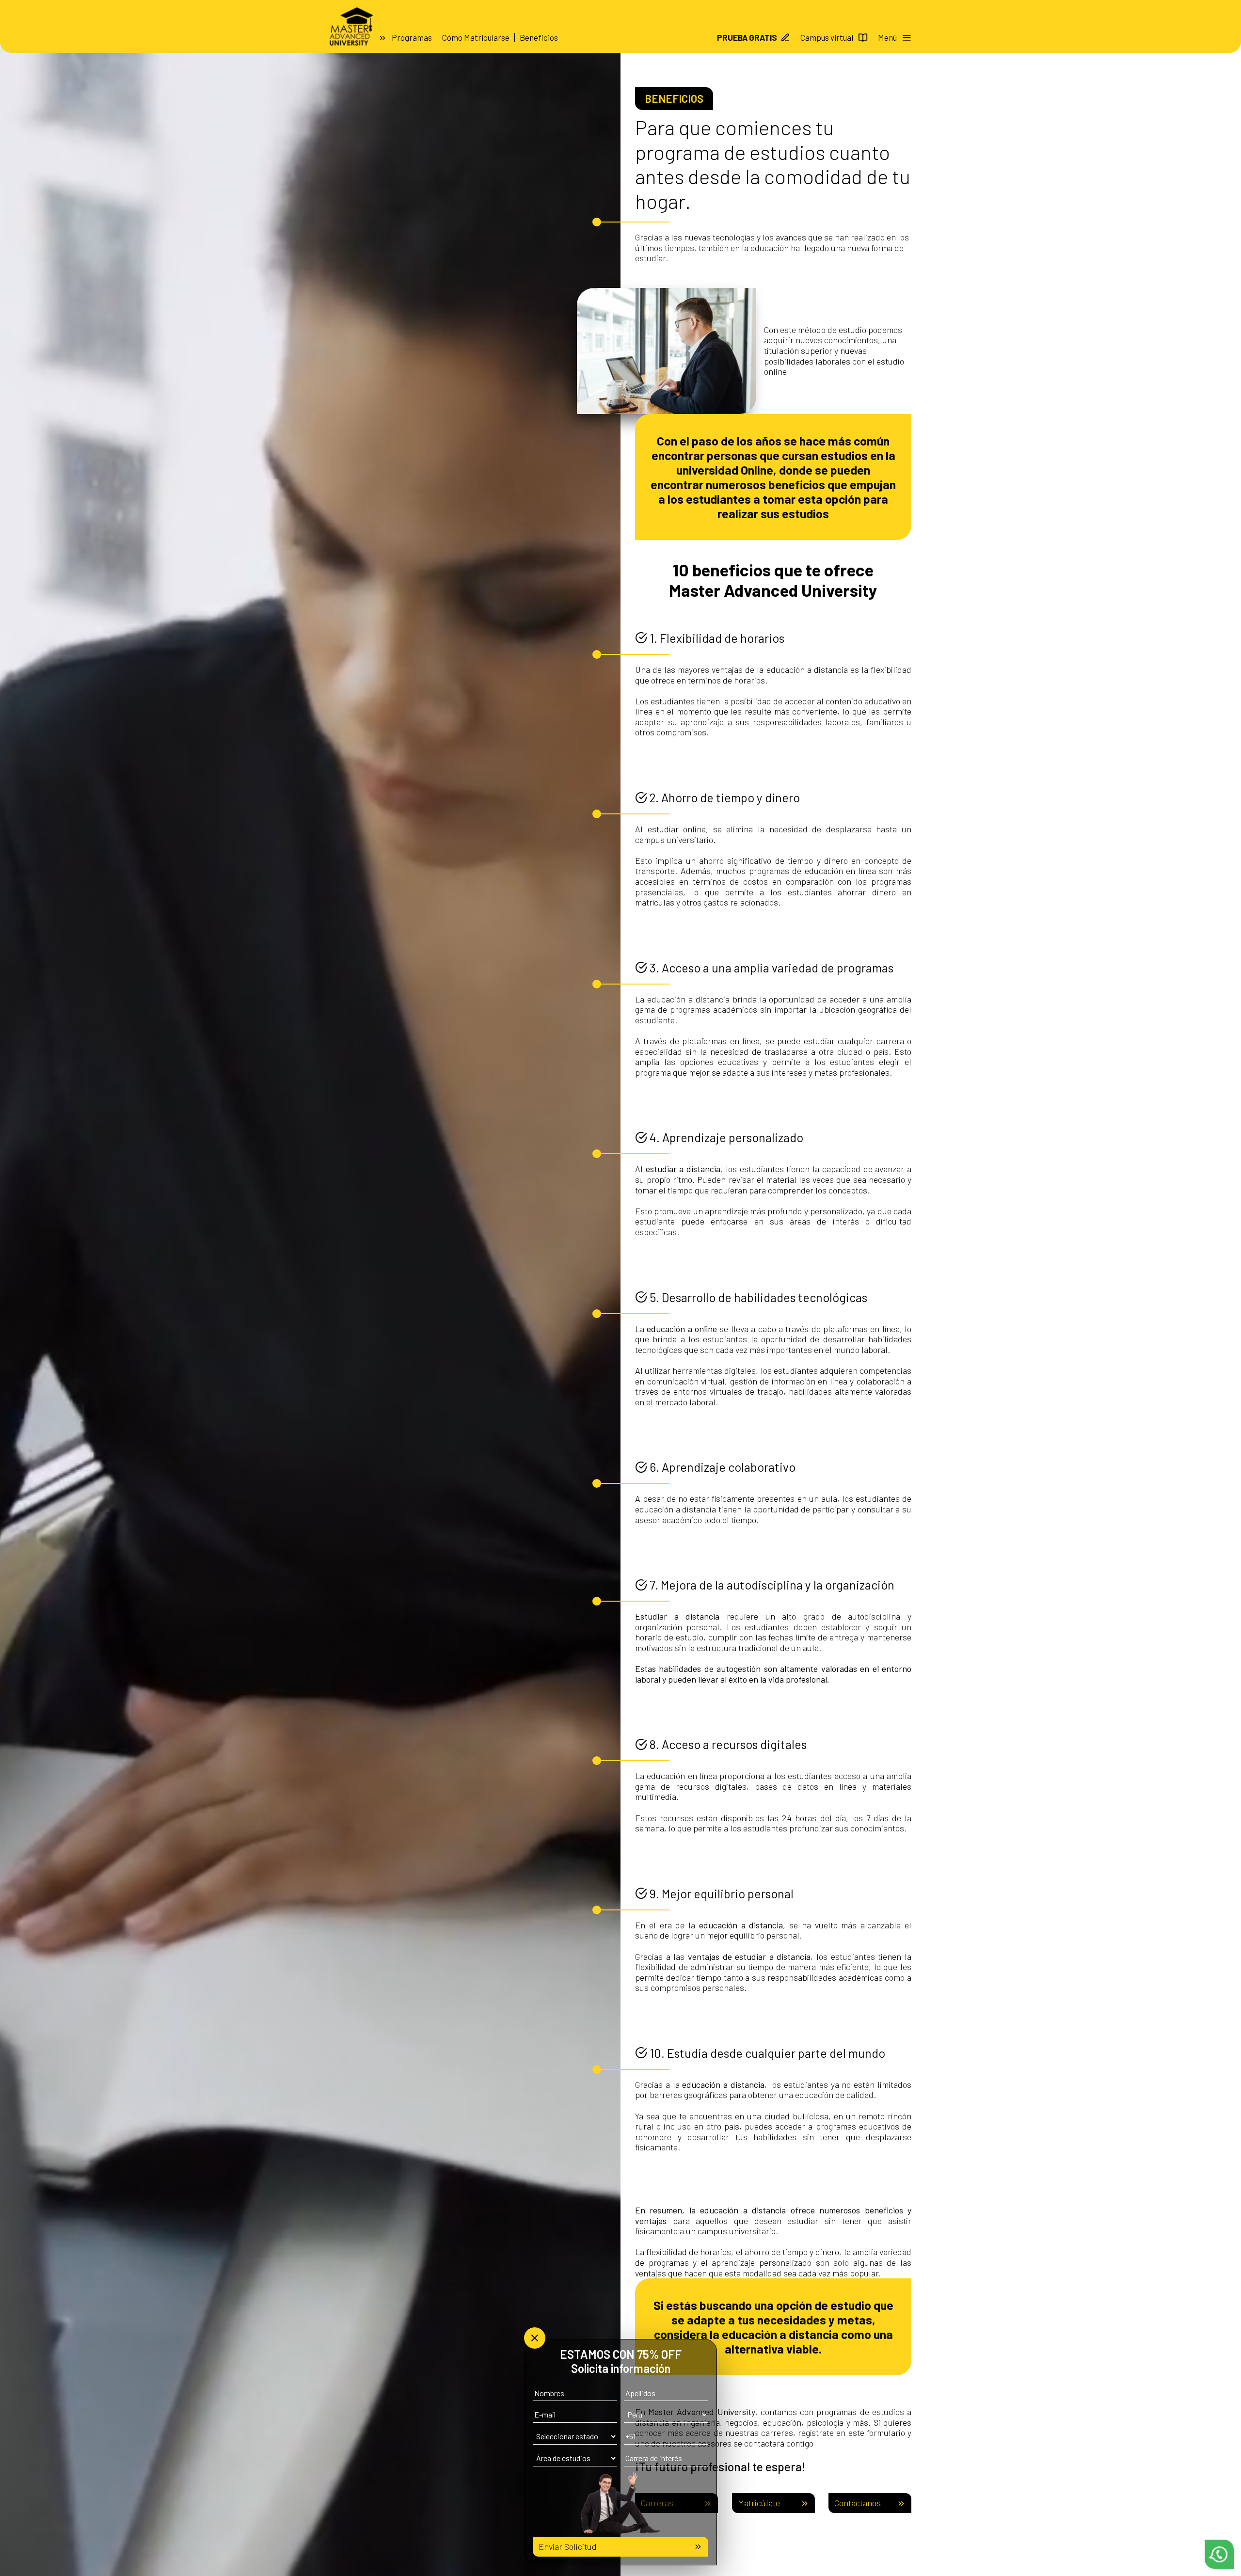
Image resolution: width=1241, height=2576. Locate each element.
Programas (412, 37)
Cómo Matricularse (476, 37)
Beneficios (539, 37)
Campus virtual (827, 37)
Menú (887, 37)
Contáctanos (858, 2503)
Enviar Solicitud (568, 2546)
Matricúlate (759, 2503)
